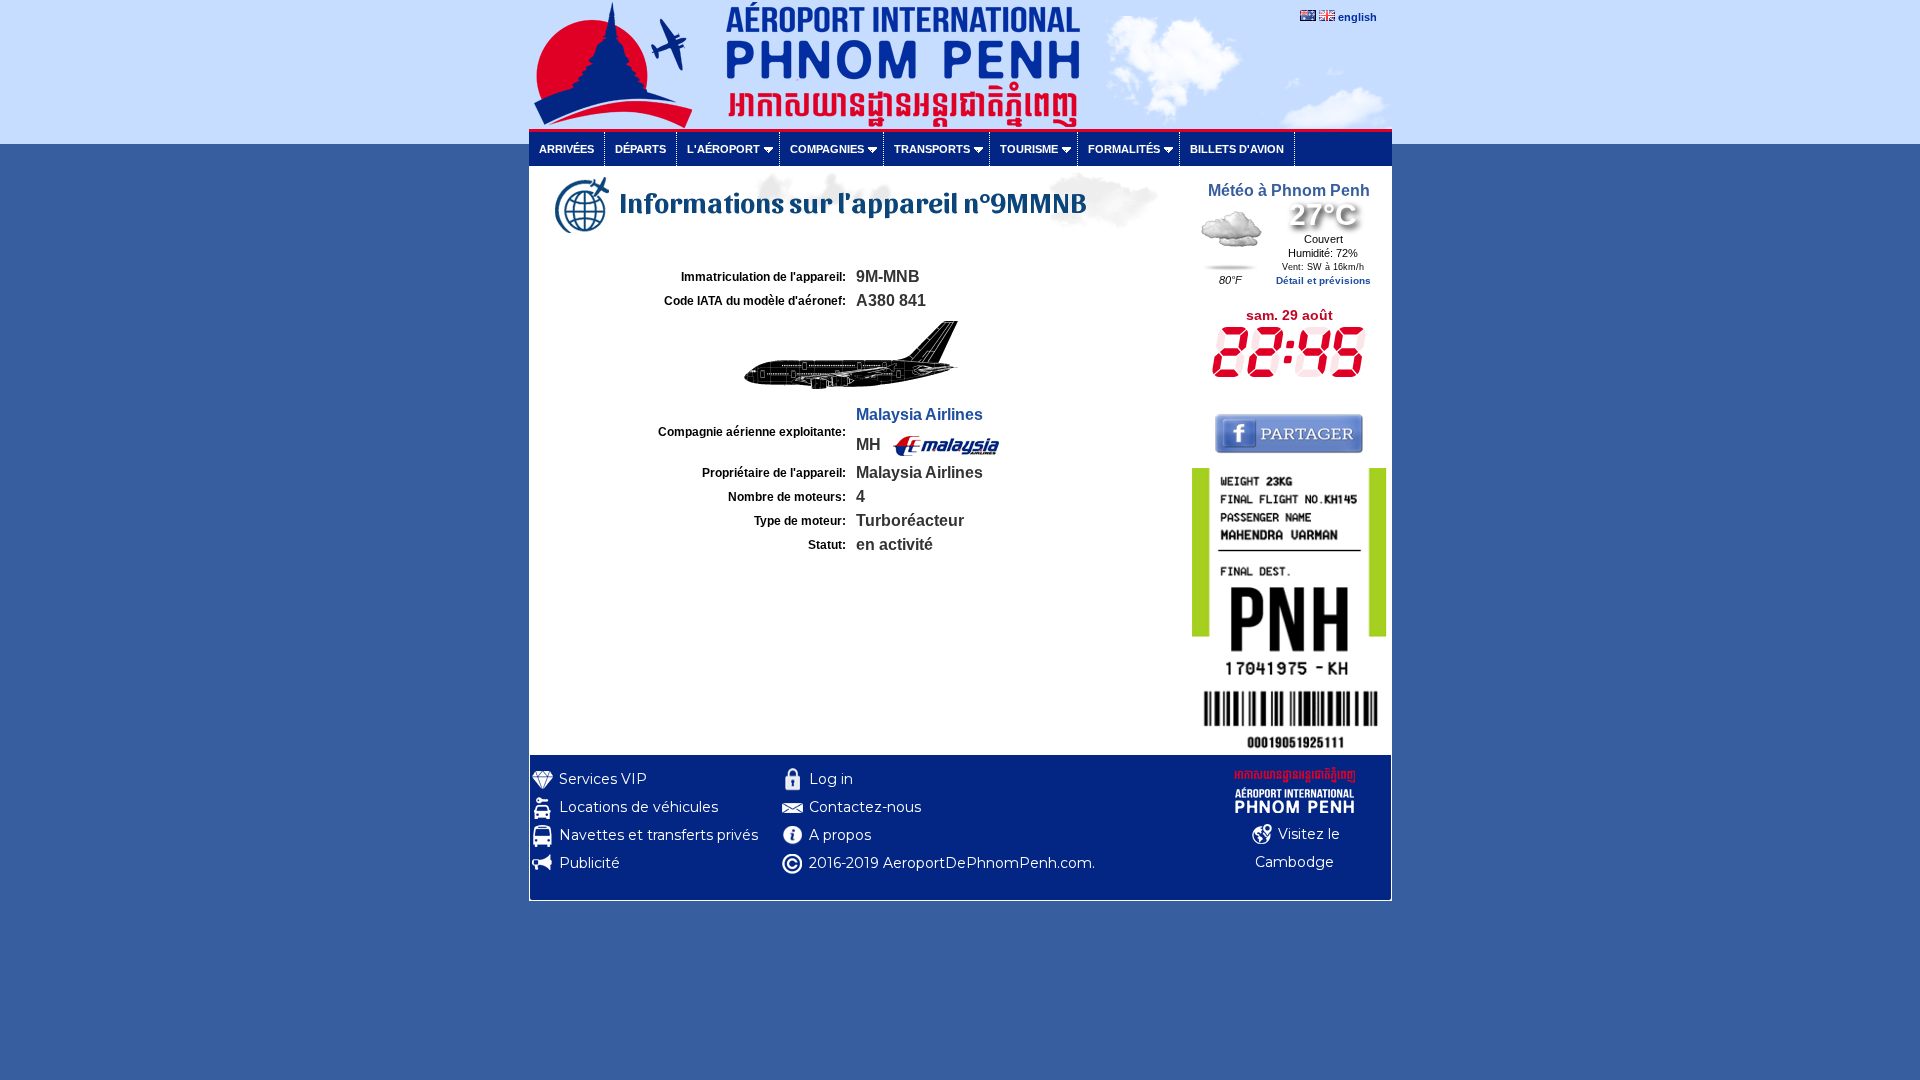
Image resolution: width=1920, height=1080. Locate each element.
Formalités (1124, 149)
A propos (840, 835)
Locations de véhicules (638, 807)
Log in (831, 779)
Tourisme (1029, 149)
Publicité (589, 863)
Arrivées (566, 149)
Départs (640, 149)
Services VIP (603, 779)
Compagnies (827, 149)
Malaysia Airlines (919, 414)
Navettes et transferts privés (658, 835)
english (1357, 17)
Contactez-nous (865, 807)
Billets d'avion (1237, 149)
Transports (932, 149)
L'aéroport (723, 149)
